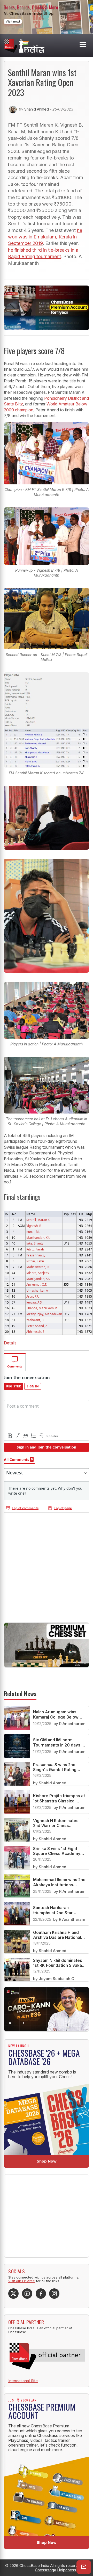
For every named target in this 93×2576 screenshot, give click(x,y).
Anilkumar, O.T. (37, 1284)
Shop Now (47, 2161)
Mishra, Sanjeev (38, 1273)
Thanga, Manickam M (42, 1308)
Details (10, 1343)
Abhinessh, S (35, 1331)
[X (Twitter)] (13, 2294)
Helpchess (67, 2570)
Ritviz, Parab (35, 1249)
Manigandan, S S (38, 1279)
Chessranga (45, 2570)
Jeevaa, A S (34, 1302)
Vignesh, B (34, 1226)
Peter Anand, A (37, 1326)
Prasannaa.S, (36, 1255)
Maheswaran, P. (38, 1267)
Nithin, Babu (35, 1261)
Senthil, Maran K (38, 1220)
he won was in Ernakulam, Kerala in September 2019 (45, 237)
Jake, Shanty (35, 1243)
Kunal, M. (33, 1232)
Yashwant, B (35, 1320)
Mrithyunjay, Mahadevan (44, 1314)
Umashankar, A (37, 1290)
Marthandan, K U (38, 1238)
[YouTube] (27, 2294)
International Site (23, 2381)
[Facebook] (41, 2294)
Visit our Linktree (22, 2281)
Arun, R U (33, 1296)
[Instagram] (54, 2294)
